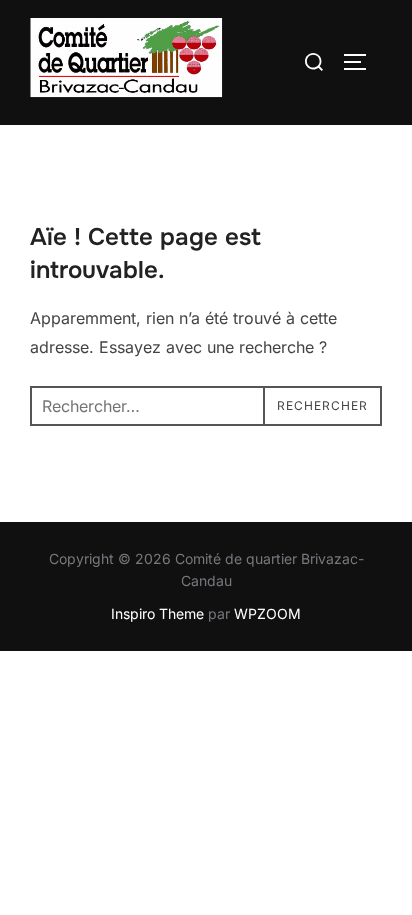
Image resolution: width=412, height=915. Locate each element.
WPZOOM (267, 613)
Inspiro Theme (157, 613)
